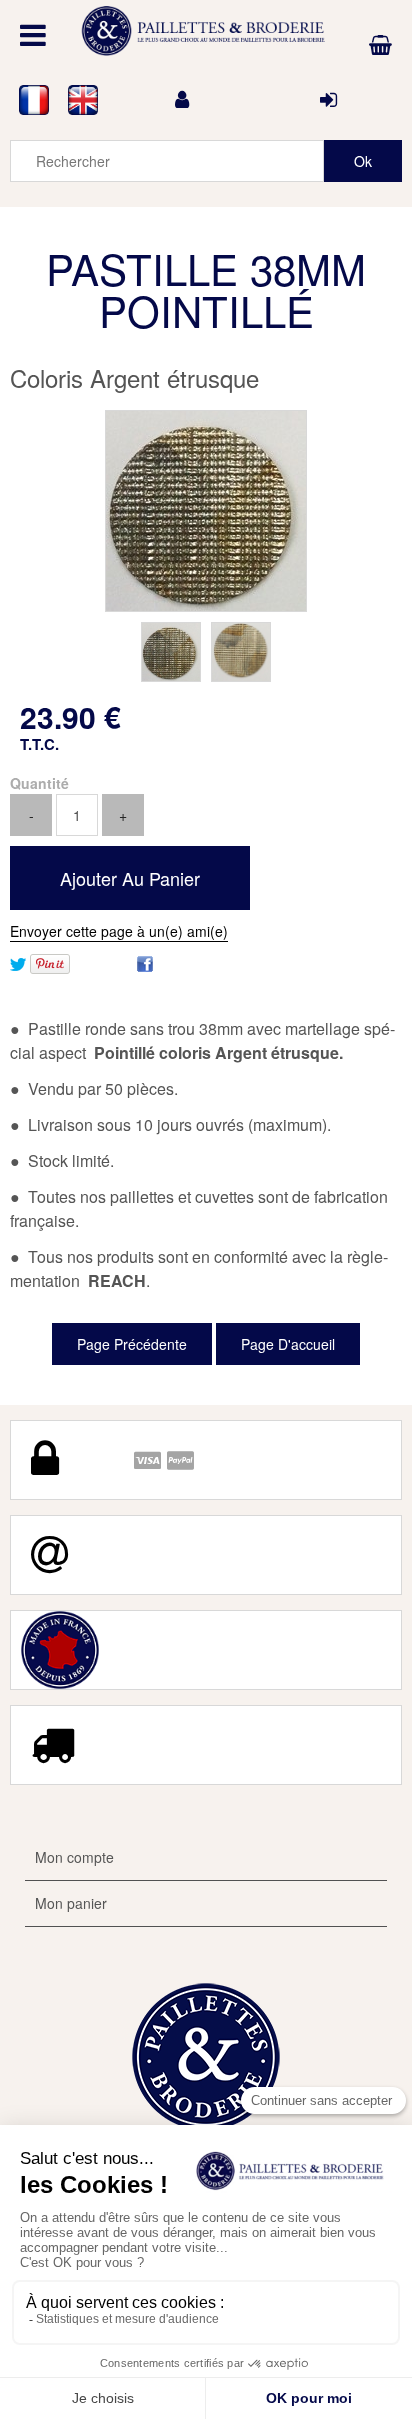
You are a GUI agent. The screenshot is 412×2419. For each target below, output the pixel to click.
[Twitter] (18, 962)
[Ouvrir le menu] (33, 35)
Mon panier (71, 1903)
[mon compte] (181, 100)
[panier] (380, 45)
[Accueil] (206, 31)
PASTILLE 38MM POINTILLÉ (206, 289)
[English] (83, 100)
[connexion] (328, 100)
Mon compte (74, 1857)
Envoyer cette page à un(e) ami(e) (119, 931)
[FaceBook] (145, 962)
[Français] (34, 100)
